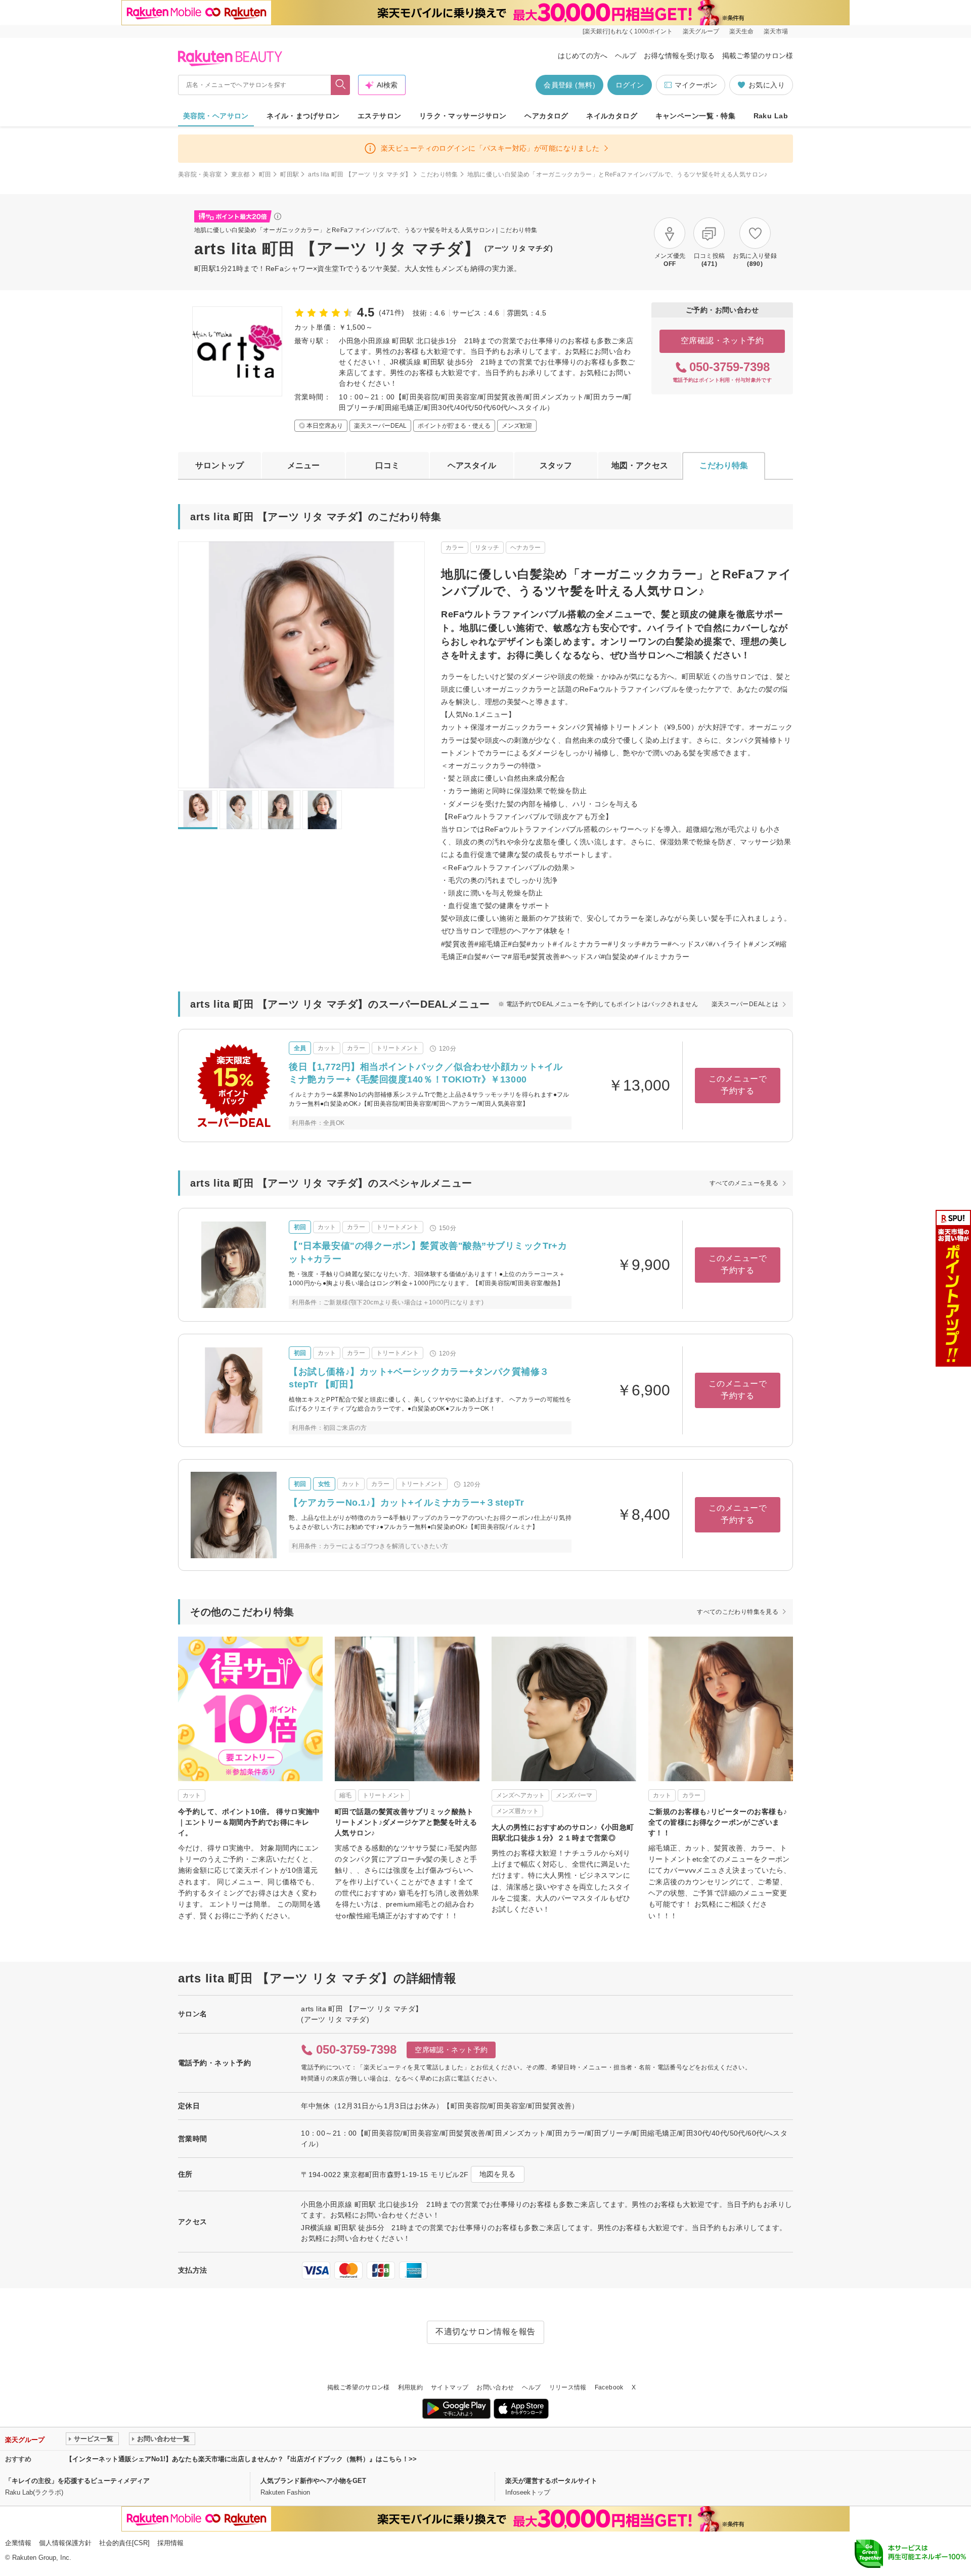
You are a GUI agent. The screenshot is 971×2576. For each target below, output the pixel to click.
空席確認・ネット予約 (722, 341)
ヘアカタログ (546, 116)
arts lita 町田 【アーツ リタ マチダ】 (360, 174)
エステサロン (380, 116)
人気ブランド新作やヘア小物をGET (313, 2481)
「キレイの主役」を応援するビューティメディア (77, 2481)
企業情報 (18, 2543)
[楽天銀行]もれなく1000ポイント (628, 31)
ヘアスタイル (472, 465)
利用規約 (410, 2387)
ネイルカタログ (612, 116)
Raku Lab (771, 116)
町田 (265, 174)
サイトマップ (450, 2387)
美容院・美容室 (200, 174)
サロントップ (219, 465)
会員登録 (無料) (569, 85)
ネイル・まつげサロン (303, 116)
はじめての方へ (583, 56)
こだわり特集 (439, 174)
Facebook (609, 2387)
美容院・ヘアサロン (216, 116)
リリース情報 (568, 2387)
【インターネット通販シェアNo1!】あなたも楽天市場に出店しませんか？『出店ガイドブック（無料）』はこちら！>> (241, 2459)
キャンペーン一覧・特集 (696, 116)
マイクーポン (696, 85)
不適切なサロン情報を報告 (485, 2332)
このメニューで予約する (738, 1085)
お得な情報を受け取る (679, 56)
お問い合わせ (495, 2387)
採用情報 (170, 2543)
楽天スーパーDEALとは (745, 1004)
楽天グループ (701, 31)
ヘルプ (626, 56)
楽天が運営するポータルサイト (551, 2481)
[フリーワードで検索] (341, 85)
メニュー (303, 465)
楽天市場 (776, 31)
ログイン (630, 85)
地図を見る (498, 2174)
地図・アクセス (640, 465)
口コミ (387, 465)
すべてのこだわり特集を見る (738, 1612)
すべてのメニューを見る (744, 1183)
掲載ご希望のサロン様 (758, 56)
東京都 (240, 174)
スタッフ (556, 465)
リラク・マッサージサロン (463, 116)
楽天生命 (741, 31)
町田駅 (290, 174)
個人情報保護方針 (65, 2543)
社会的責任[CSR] (124, 2543)
